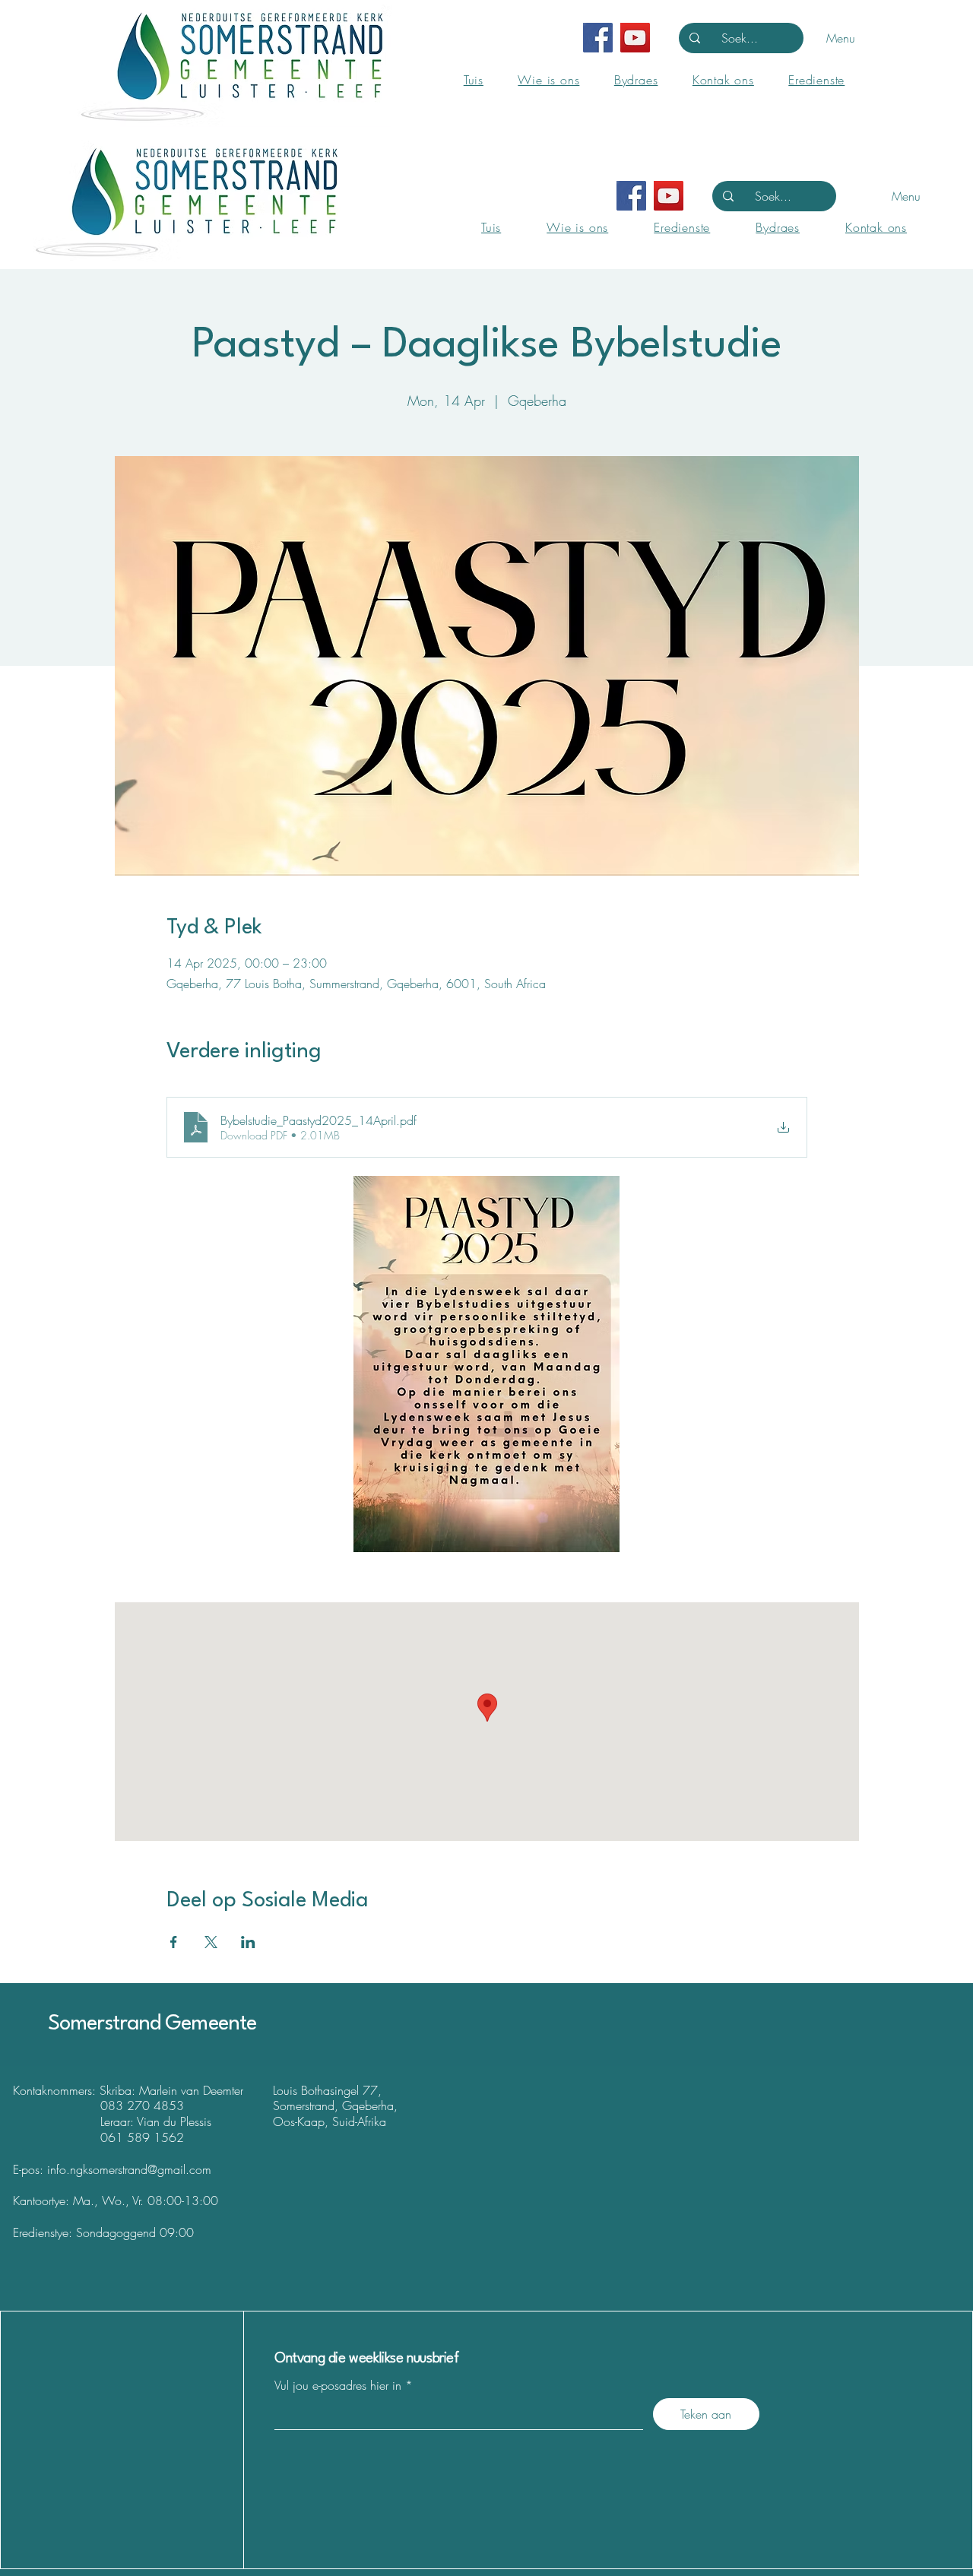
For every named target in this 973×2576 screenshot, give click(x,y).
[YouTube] (635, 38)
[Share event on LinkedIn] (248, 1942)
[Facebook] (598, 38)
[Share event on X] (211, 1942)
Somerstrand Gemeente (152, 2024)
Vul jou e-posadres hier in (338, 2385)
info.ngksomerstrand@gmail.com (129, 2169)
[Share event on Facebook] (174, 1942)
